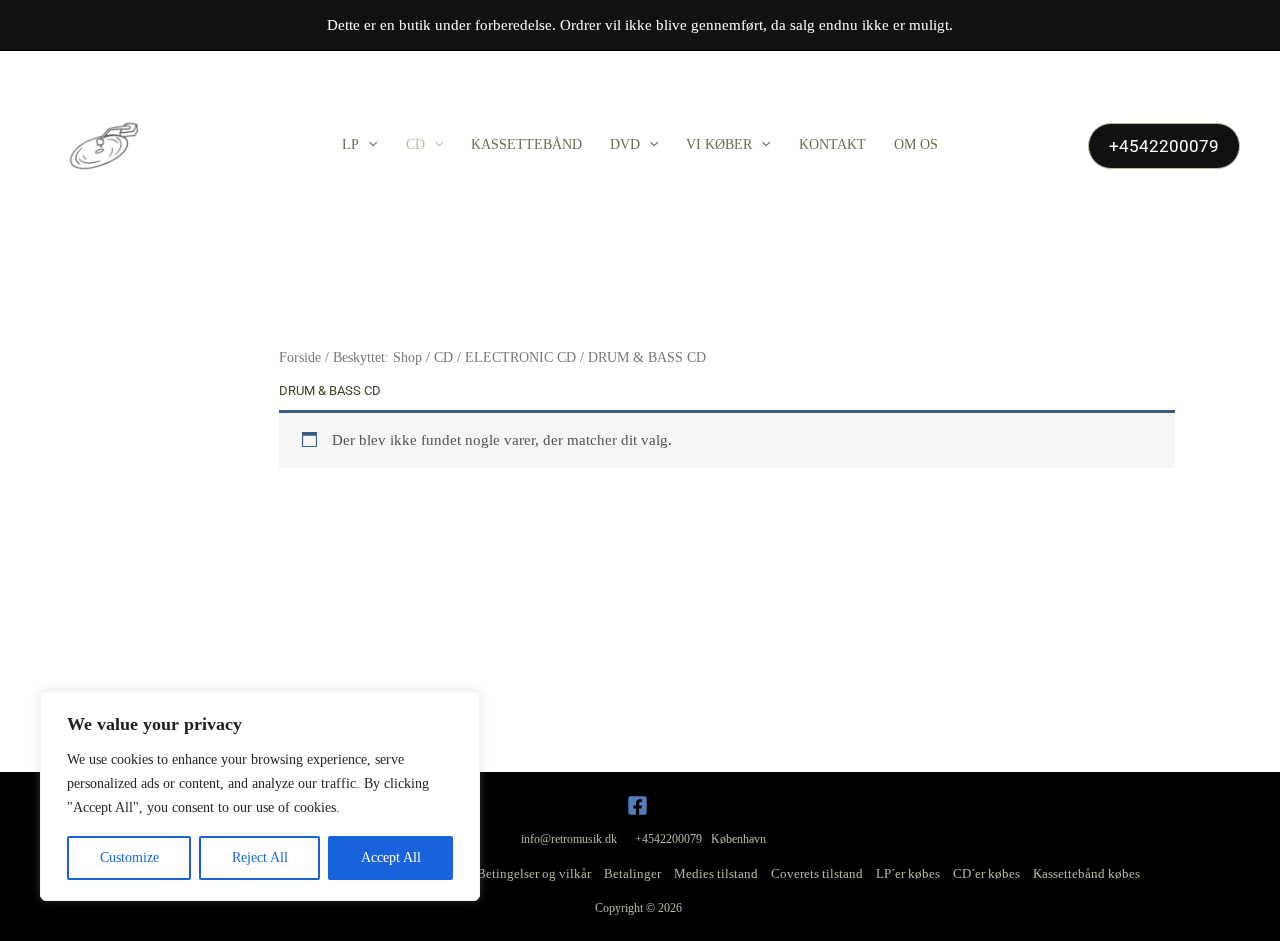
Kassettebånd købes (1086, 873)
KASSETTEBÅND (526, 144)
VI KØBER (719, 144)
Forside (300, 357)
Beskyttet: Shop (377, 357)
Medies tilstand (716, 873)
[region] (260, 796)
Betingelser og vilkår (534, 873)
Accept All (391, 857)
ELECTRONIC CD (520, 357)
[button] (368, 144)
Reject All (260, 857)
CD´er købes (986, 873)
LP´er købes (908, 873)
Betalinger (632, 873)
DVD (625, 144)
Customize (129, 857)
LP (350, 144)
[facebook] (640, 805)
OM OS (916, 144)
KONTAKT (832, 144)
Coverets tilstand (817, 873)
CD (415, 144)
